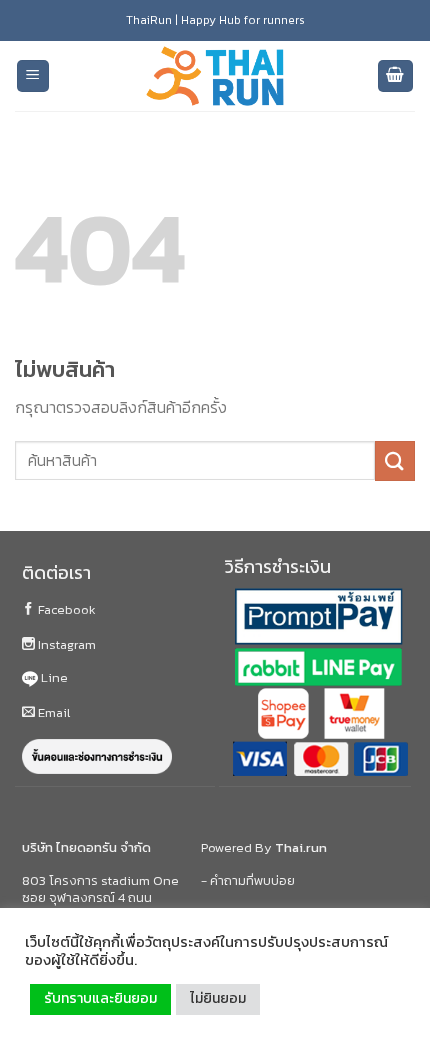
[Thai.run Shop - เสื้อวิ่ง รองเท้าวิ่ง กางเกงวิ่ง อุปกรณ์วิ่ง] (215, 76)
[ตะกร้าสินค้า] (396, 76)
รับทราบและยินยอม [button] (100, 998)
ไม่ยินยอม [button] (218, 998)
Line (53, 677)
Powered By (264, 847)
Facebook (65, 609)
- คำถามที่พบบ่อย (248, 880)
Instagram (65, 644)
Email (52, 712)
